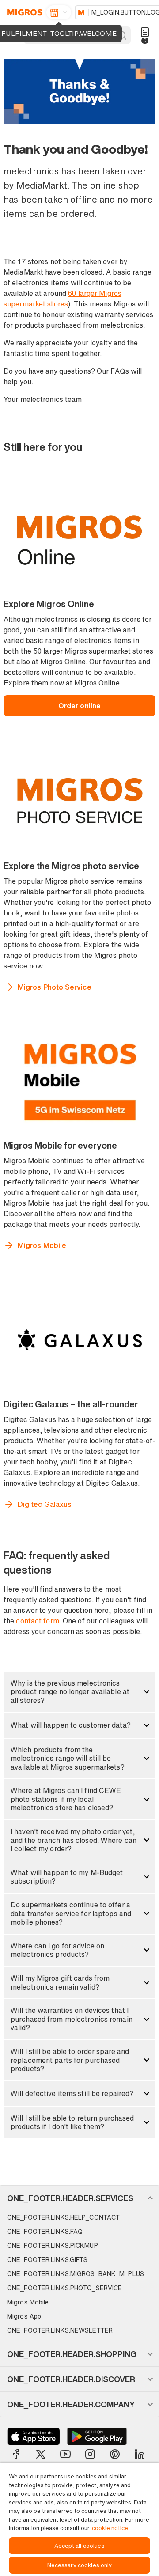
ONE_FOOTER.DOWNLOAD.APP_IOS (34, 2436)
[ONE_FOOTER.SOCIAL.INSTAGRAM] (90, 2454)
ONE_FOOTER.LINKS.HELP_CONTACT (63, 2217)
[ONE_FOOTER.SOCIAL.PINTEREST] (115, 2454)
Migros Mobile (28, 2302)
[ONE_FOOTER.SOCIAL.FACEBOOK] (16, 2454)
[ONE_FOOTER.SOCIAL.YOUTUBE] (65, 2454)
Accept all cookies (79, 2546)
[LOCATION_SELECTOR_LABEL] (59, 12)
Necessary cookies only (80, 2565)
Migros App (24, 2316)
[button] (79, 1692)
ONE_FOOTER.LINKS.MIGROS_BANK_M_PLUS (76, 2274)
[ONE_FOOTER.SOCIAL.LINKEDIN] (140, 2454)
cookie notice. (111, 2528)
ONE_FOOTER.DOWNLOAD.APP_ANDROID (97, 2436)
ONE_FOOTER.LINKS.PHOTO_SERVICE (64, 2288)
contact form (37, 1621)
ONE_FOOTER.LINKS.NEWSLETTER (60, 2330)
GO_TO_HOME (23, 12)
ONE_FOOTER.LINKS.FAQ (45, 2231)
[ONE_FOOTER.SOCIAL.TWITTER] (41, 2454)
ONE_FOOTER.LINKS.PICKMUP (53, 2245)
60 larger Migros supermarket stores (62, 299)
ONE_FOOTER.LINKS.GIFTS (47, 2260)
